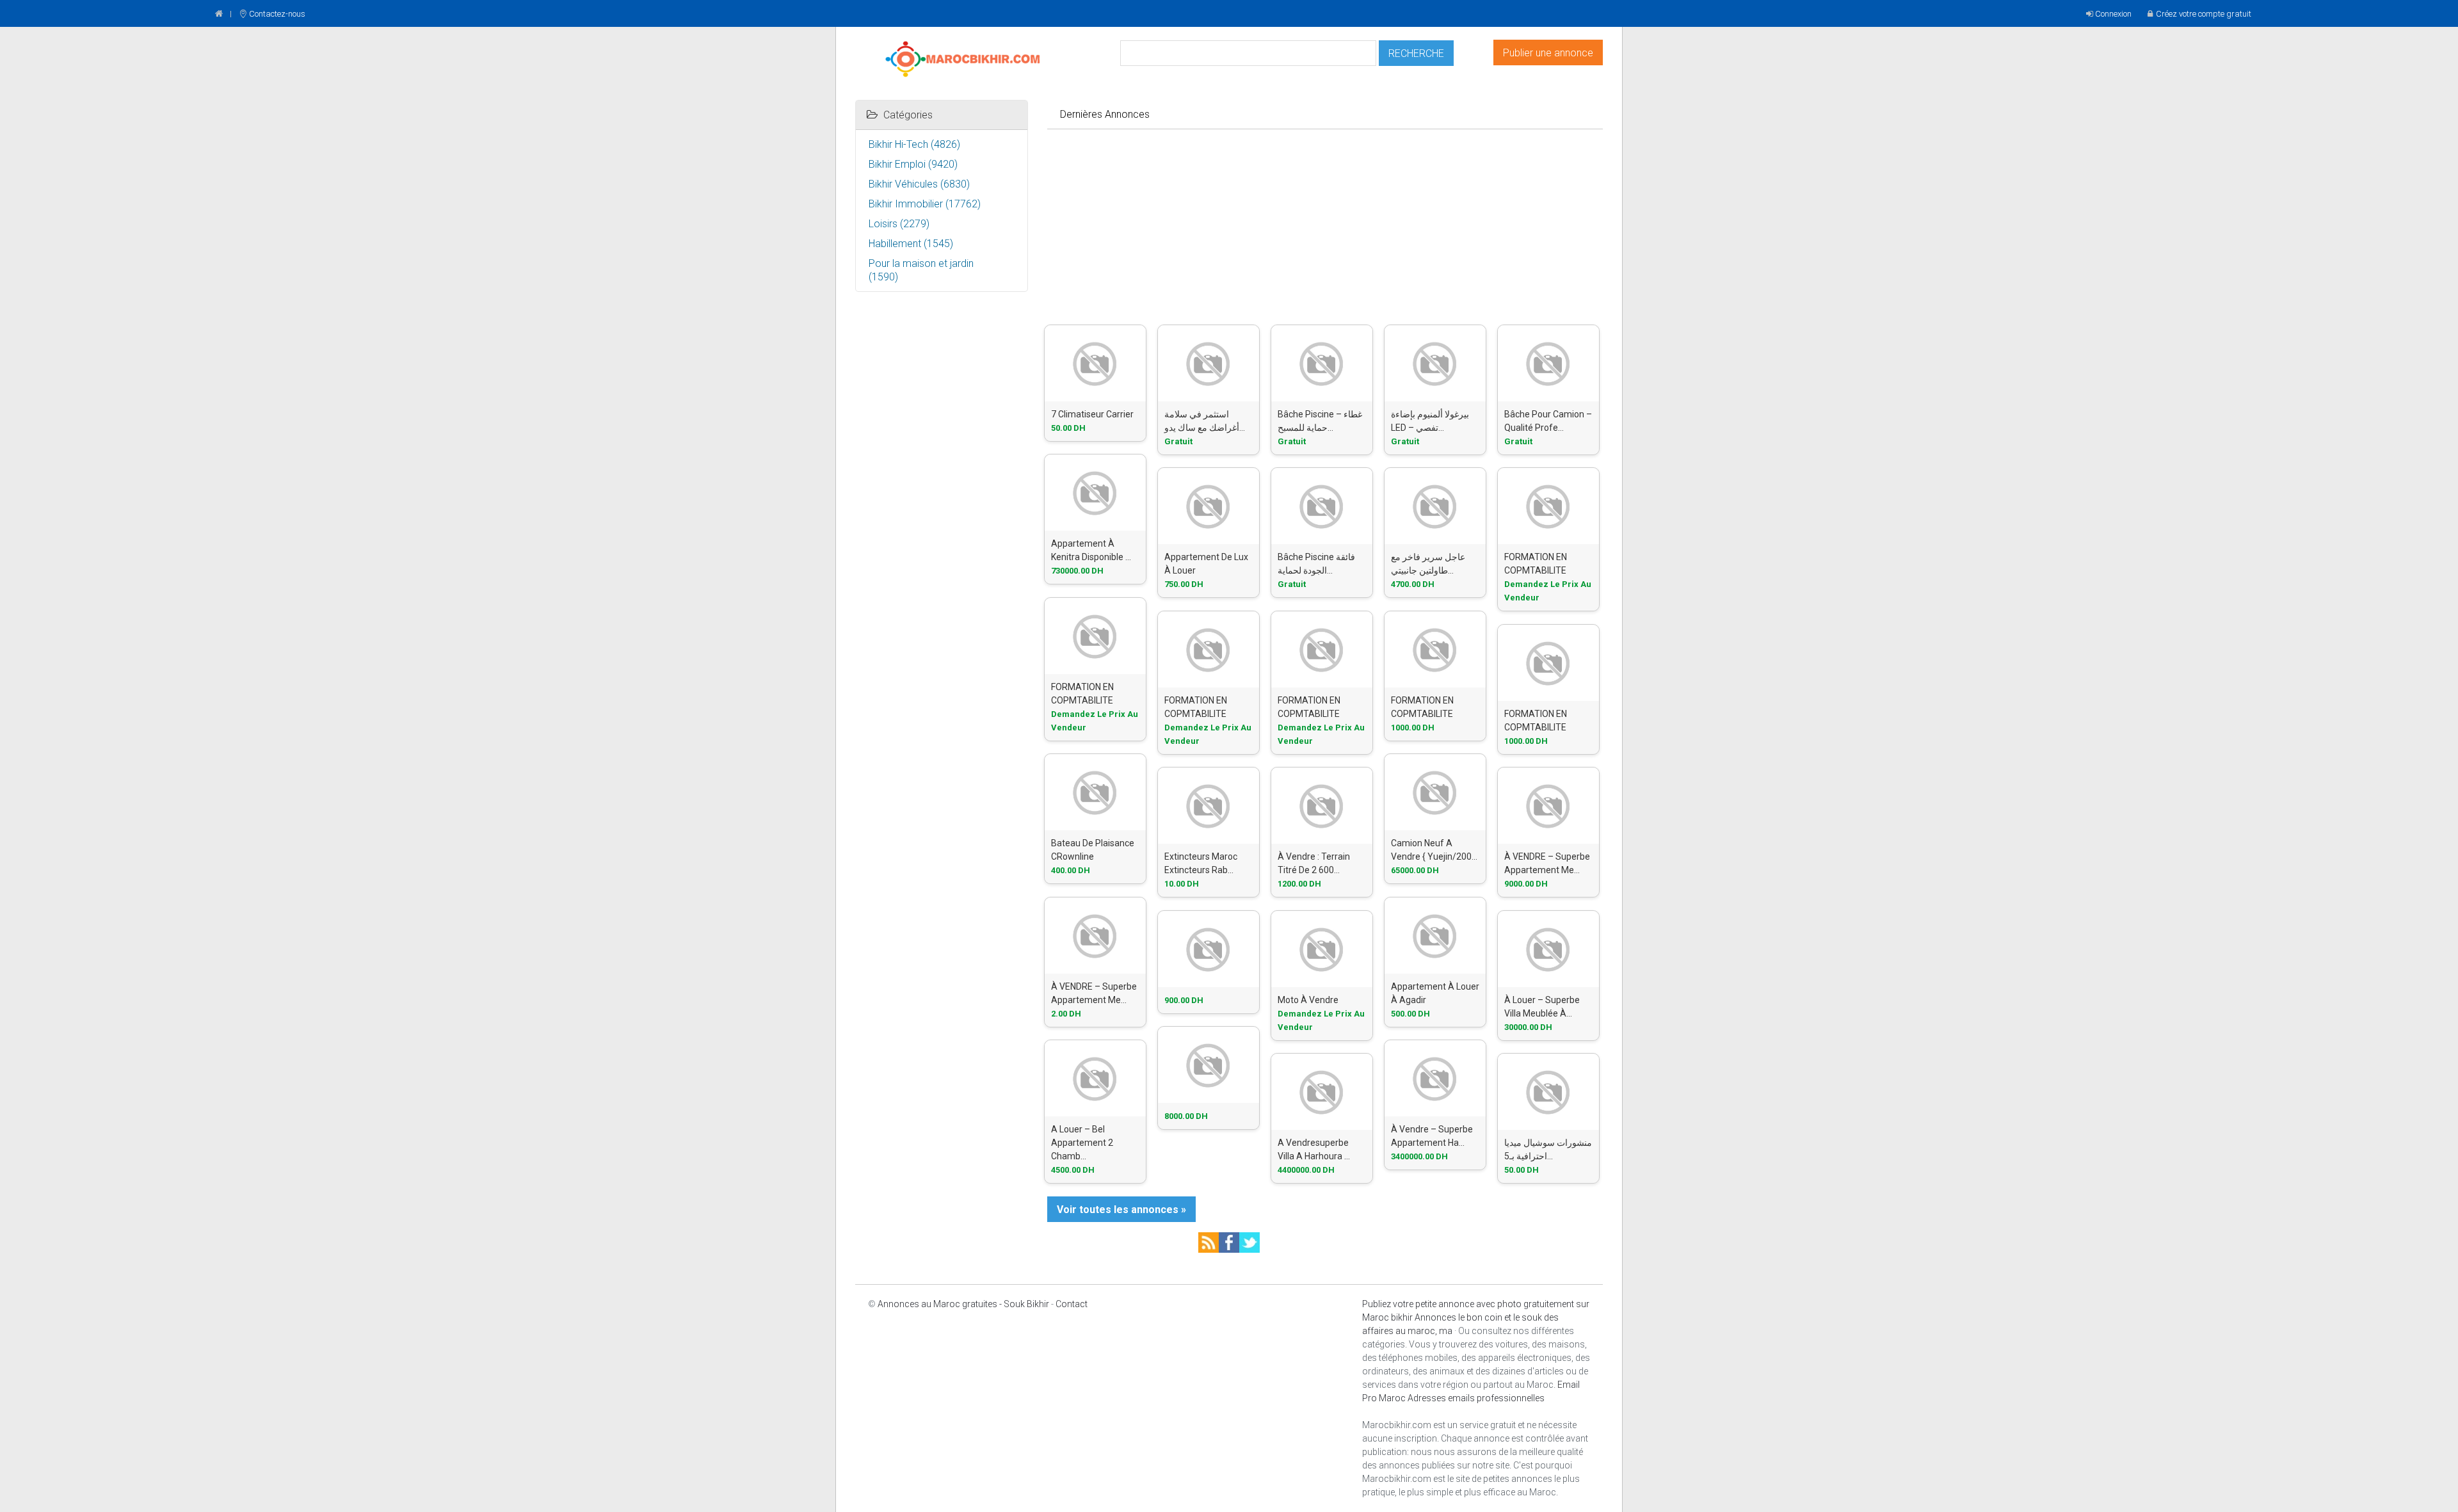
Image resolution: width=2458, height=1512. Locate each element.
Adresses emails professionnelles (1476, 1398)
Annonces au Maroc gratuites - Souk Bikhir (963, 1304)
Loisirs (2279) (899, 224)
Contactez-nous (277, 14)
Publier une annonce (1548, 53)
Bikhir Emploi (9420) (913, 164)
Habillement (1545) (911, 244)
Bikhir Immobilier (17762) (925, 204)
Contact (1072, 1304)
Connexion (2113, 14)
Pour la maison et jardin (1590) (921, 270)
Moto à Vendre (1308, 1000)
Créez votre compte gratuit (2204, 14)
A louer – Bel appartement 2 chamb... (1082, 1143)
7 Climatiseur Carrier (1092, 414)
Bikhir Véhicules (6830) (919, 184)
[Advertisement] (1325, 225)
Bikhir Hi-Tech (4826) (914, 144)
